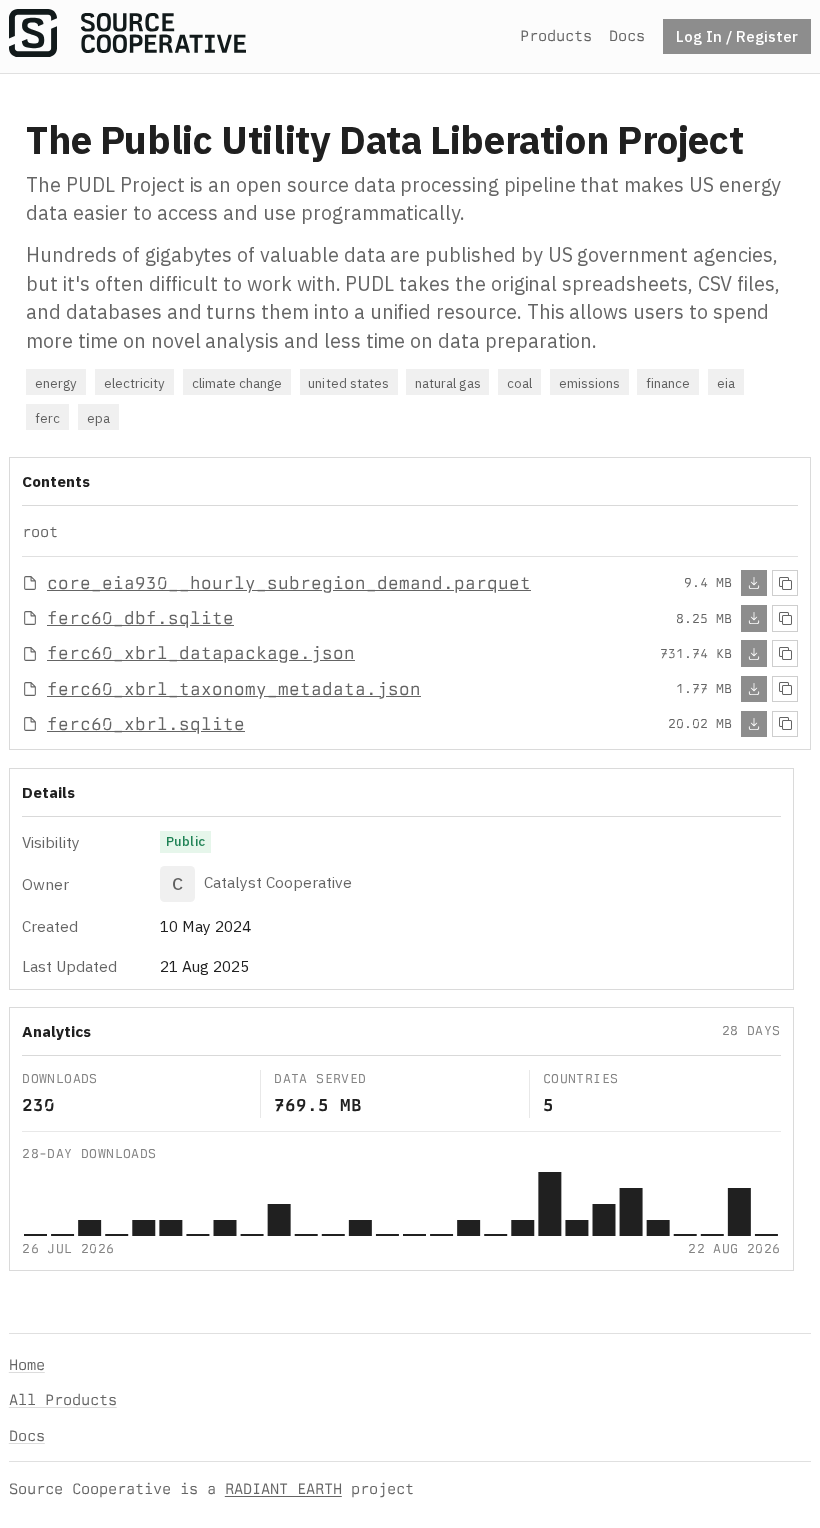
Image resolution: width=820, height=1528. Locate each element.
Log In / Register (737, 36)
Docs (627, 35)
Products (556, 35)
